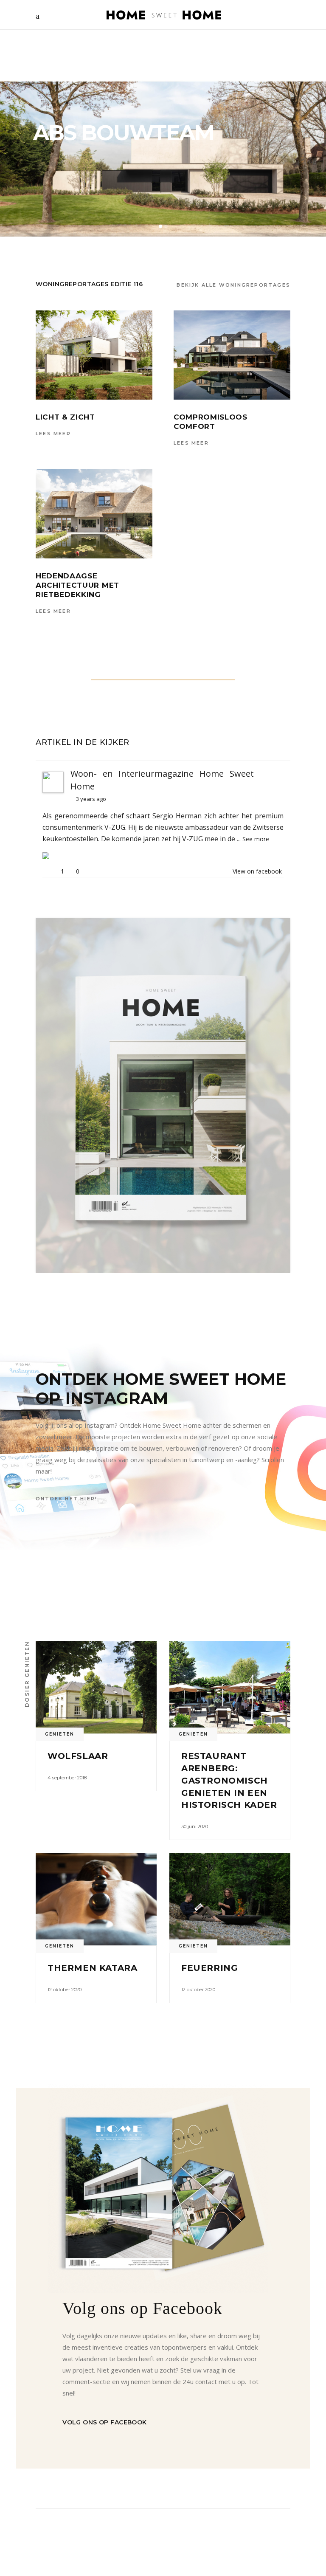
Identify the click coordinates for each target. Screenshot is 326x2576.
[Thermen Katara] (96, 1899)
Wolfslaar (78, 1756)
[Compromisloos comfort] (232, 355)
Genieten (60, 1734)
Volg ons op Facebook (104, 2422)
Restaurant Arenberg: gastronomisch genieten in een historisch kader (229, 1780)
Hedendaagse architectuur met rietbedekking (77, 585)
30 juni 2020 (195, 1826)
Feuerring (209, 1968)
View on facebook (257, 871)
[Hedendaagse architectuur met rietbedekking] (94, 514)
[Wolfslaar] (96, 1687)
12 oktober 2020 (65, 1990)
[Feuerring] (230, 1899)
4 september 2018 (67, 1778)
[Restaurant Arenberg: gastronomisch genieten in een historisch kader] (230, 1687)
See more (256, 839)
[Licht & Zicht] (94, 355)
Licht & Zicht (65, 417)
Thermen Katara (92, 1968)
